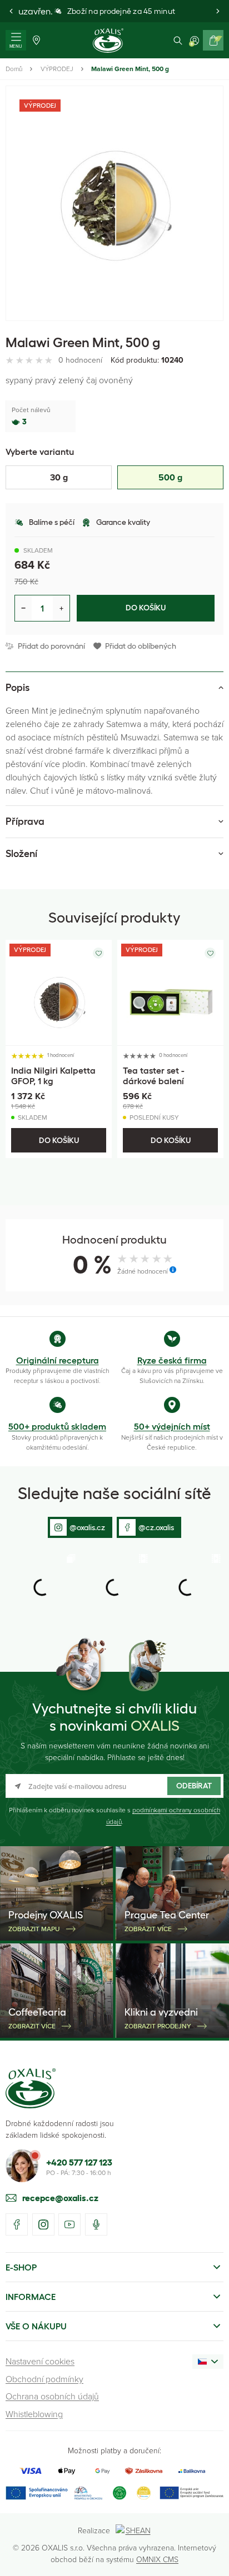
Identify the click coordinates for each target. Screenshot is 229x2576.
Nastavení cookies (40, 2361)
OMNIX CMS (157, 2559)
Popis (18, 688)
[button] (11, 11)
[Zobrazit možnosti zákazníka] (195, 40)
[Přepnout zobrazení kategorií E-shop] (217, 2267)
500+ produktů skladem (57, 1426)
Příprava (25, 821)
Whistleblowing (34, 2414)
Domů (14, 69)
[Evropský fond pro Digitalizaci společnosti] (54, 2493)
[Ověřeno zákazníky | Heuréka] (143, 2493)
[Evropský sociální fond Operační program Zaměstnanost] (191, 2493)
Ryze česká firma (172, 1360)
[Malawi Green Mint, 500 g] (114, 203)
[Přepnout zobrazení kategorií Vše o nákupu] (217, 2326)
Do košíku (146, 608)
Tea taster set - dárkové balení (154, 1076)
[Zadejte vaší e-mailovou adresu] (114, 1786)
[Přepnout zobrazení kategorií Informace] (217, 2297)
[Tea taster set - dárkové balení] (170, 993)
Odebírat (194, 1786)
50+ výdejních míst (172, 1426)
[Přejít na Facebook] (17, 2224)
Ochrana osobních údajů (52, 2396)
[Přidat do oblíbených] (98, 953)
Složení (21, 854)
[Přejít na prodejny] (36, 40)
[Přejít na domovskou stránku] (31, 2088)
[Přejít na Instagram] (43, 2224)
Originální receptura (58, 1360)
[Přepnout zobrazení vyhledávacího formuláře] (178, 40)
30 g (59, 477)
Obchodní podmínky (44, 2379)
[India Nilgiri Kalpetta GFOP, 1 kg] (59, 993)
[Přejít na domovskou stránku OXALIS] (108, 41)
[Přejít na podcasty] (96, 2224)
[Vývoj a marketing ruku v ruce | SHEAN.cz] (134, 2530)
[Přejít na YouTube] (69, 2224)
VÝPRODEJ (57, 69)
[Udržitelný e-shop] (120, 2493)
